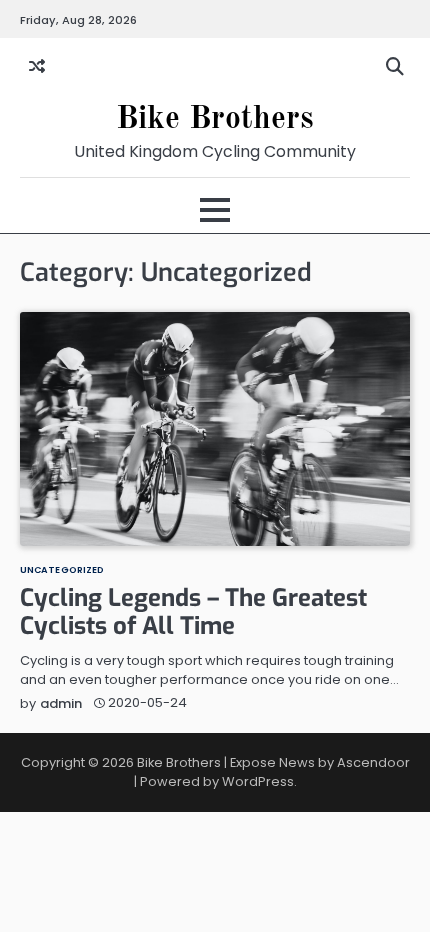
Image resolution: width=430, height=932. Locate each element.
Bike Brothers (215, 120)
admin (61, 703)
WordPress (258, 781)
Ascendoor (373, 762)
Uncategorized (62, 569)
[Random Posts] (37, 67)
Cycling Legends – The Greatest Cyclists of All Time (193, 612)
